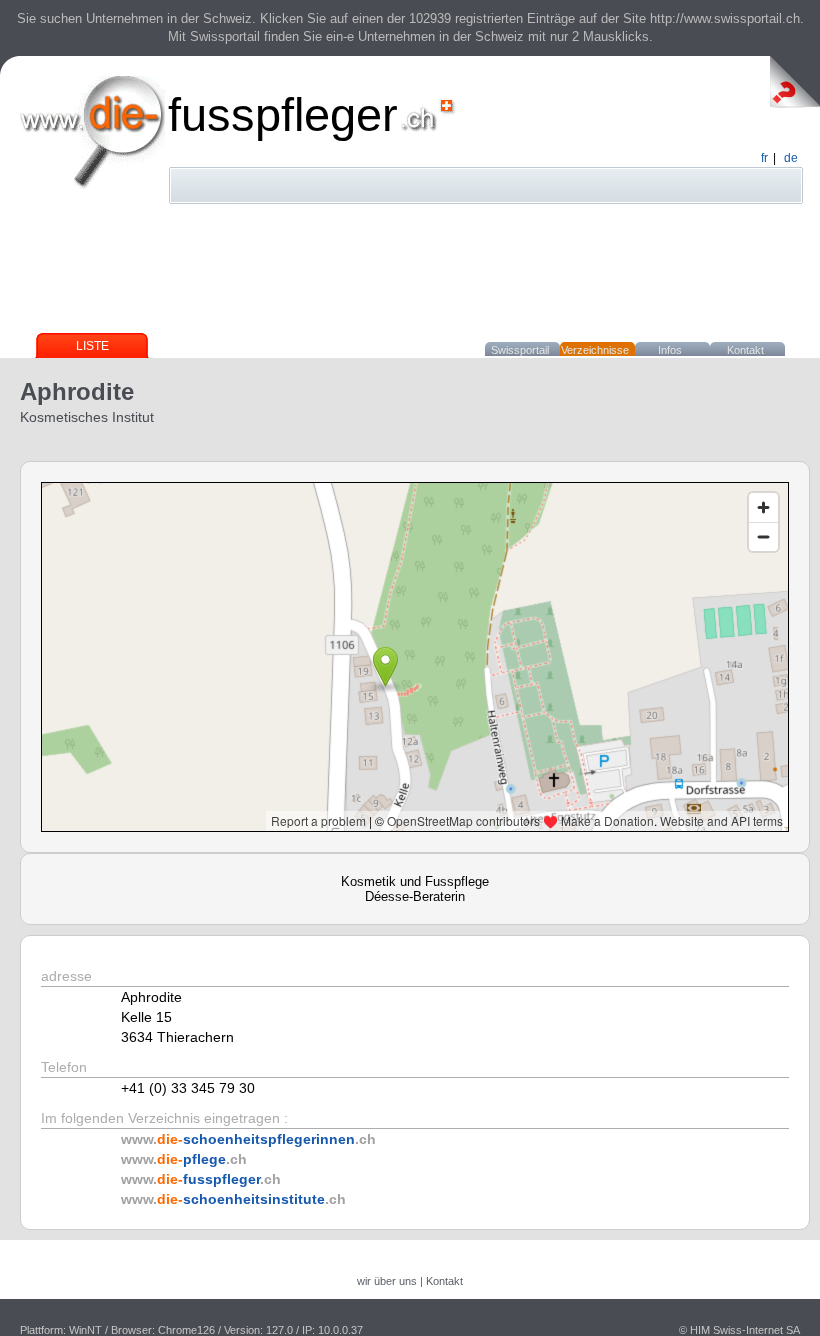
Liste (92, 346)
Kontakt (745, 350)
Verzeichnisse (595, 350)
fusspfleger (283, 114)
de (791, 158)
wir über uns (387, 1281)
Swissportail (520, 350)
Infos (670, 350)
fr (764, 158)
